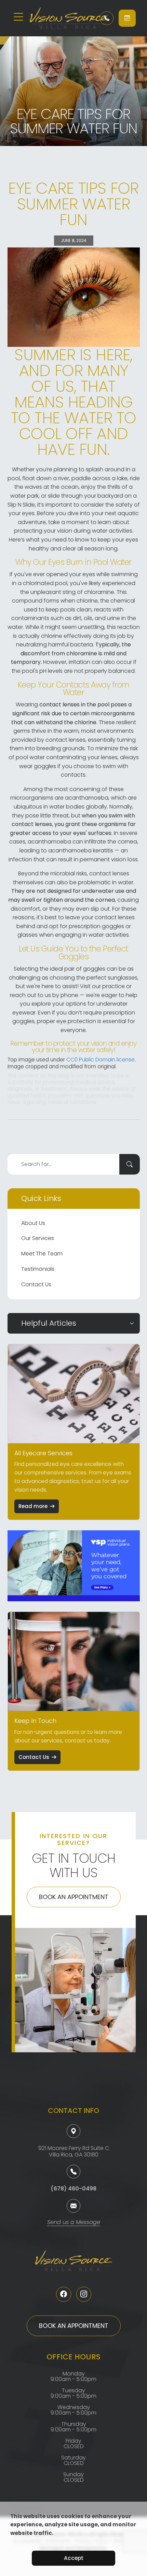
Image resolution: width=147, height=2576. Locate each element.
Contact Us (36, 1284)
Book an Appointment (74, 1897)
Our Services (38, 1238)
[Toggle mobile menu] (18, 17)
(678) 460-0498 (73, 2189)
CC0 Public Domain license (101, 1060)
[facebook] (64, 2294)
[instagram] (84, 2294)
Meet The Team (42, 1254)
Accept (74, 2558)
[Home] (60, 18)
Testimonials (38, 1269)
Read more (33, 1506)
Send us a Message (74, 2223)
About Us (33, 1223)
